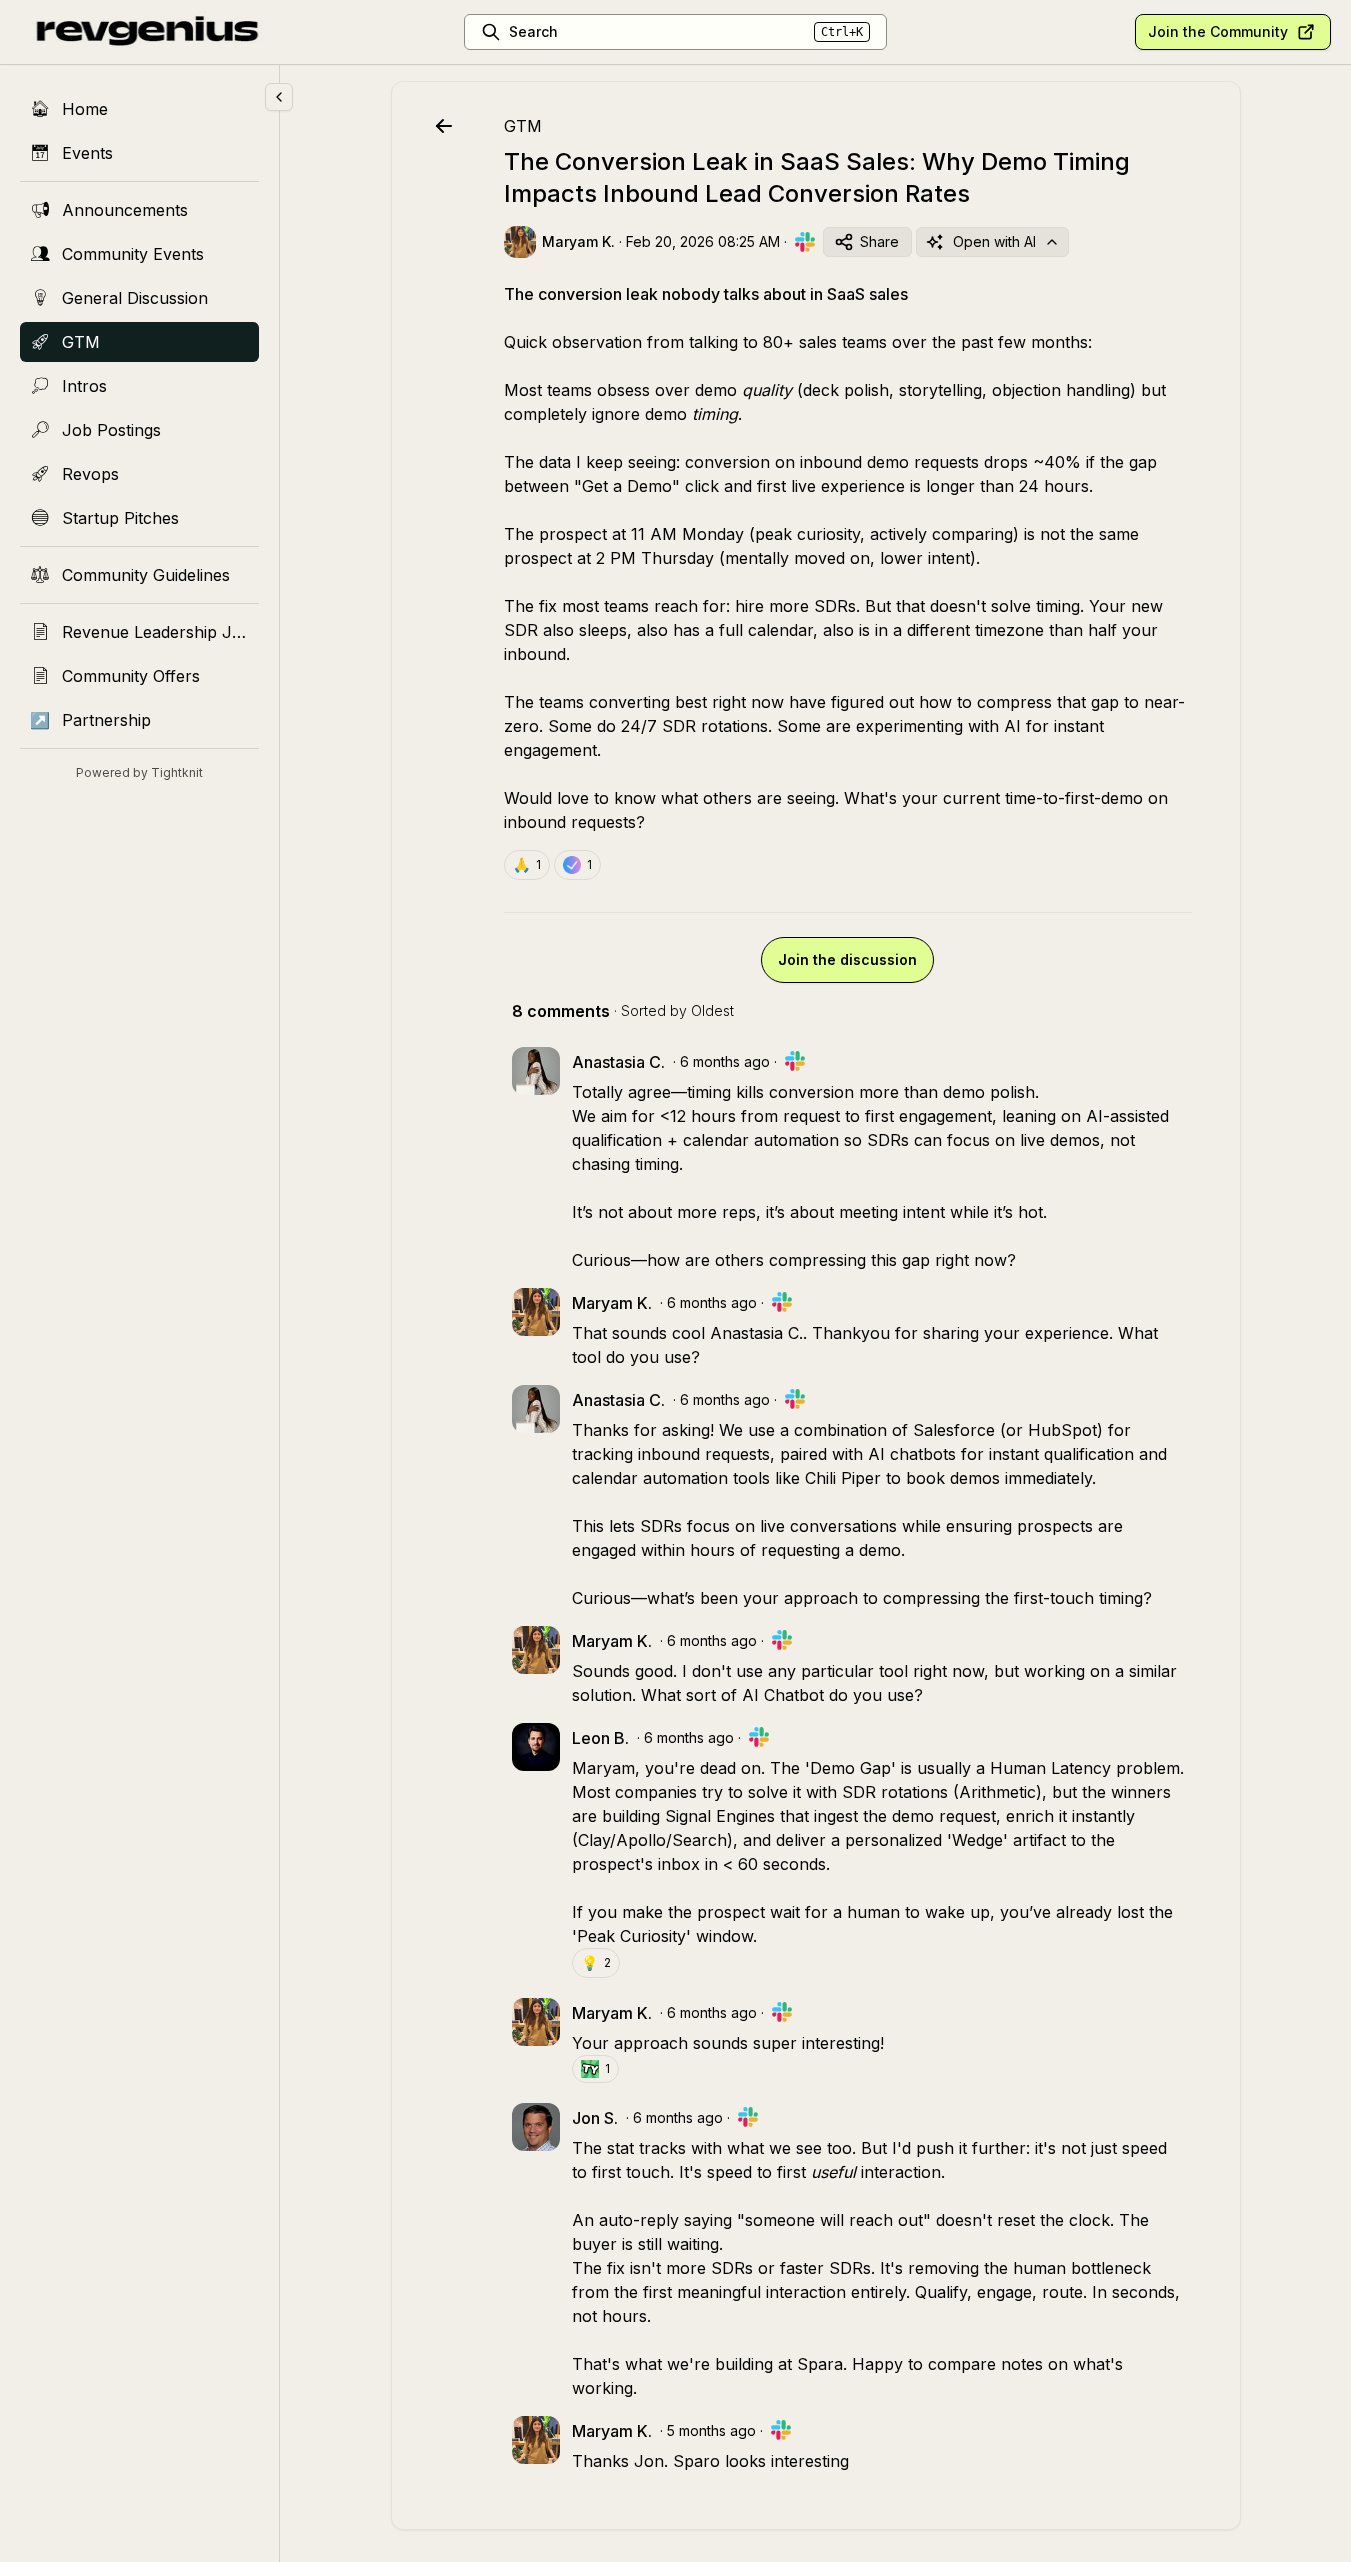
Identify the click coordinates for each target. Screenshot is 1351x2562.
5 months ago (711, 2430)
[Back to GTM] (444, 126)
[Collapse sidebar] (279, 97)
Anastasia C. (756, 1333)
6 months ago (725, 1061)
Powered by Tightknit (139, 772)
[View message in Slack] (805, 242)
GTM (523, 126)
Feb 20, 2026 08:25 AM (703, 241)
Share (879, 241)
